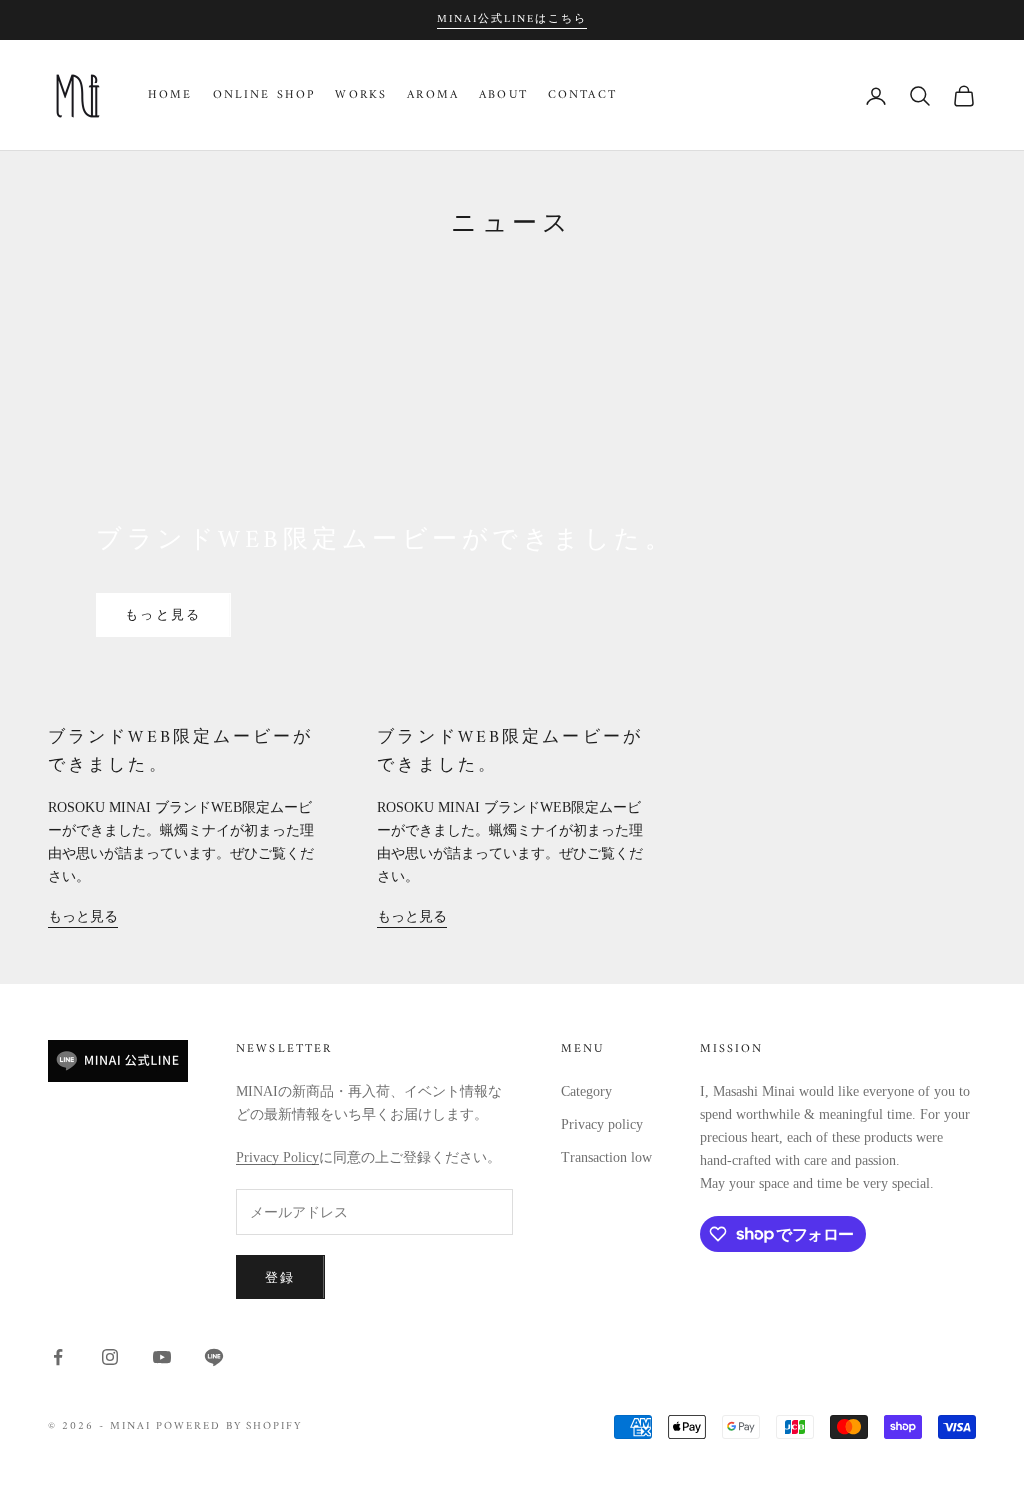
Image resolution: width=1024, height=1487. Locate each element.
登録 (280, 1277)
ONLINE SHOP (264, 96)
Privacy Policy (277, 1157)
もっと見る (163, 614)
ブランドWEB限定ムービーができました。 (181, 752)
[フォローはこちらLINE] (214, 1357)
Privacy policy (602, 1124)
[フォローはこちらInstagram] (110, 1357)
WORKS (361, 96)
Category (586, 1091)
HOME (170, 96)
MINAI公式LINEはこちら (512, 19)
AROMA (433, 96)
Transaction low (606, 1157)
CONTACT (582, 96)
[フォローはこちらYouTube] (162, 1357)
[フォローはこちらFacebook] (58, 1357)
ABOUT (503, 96)
